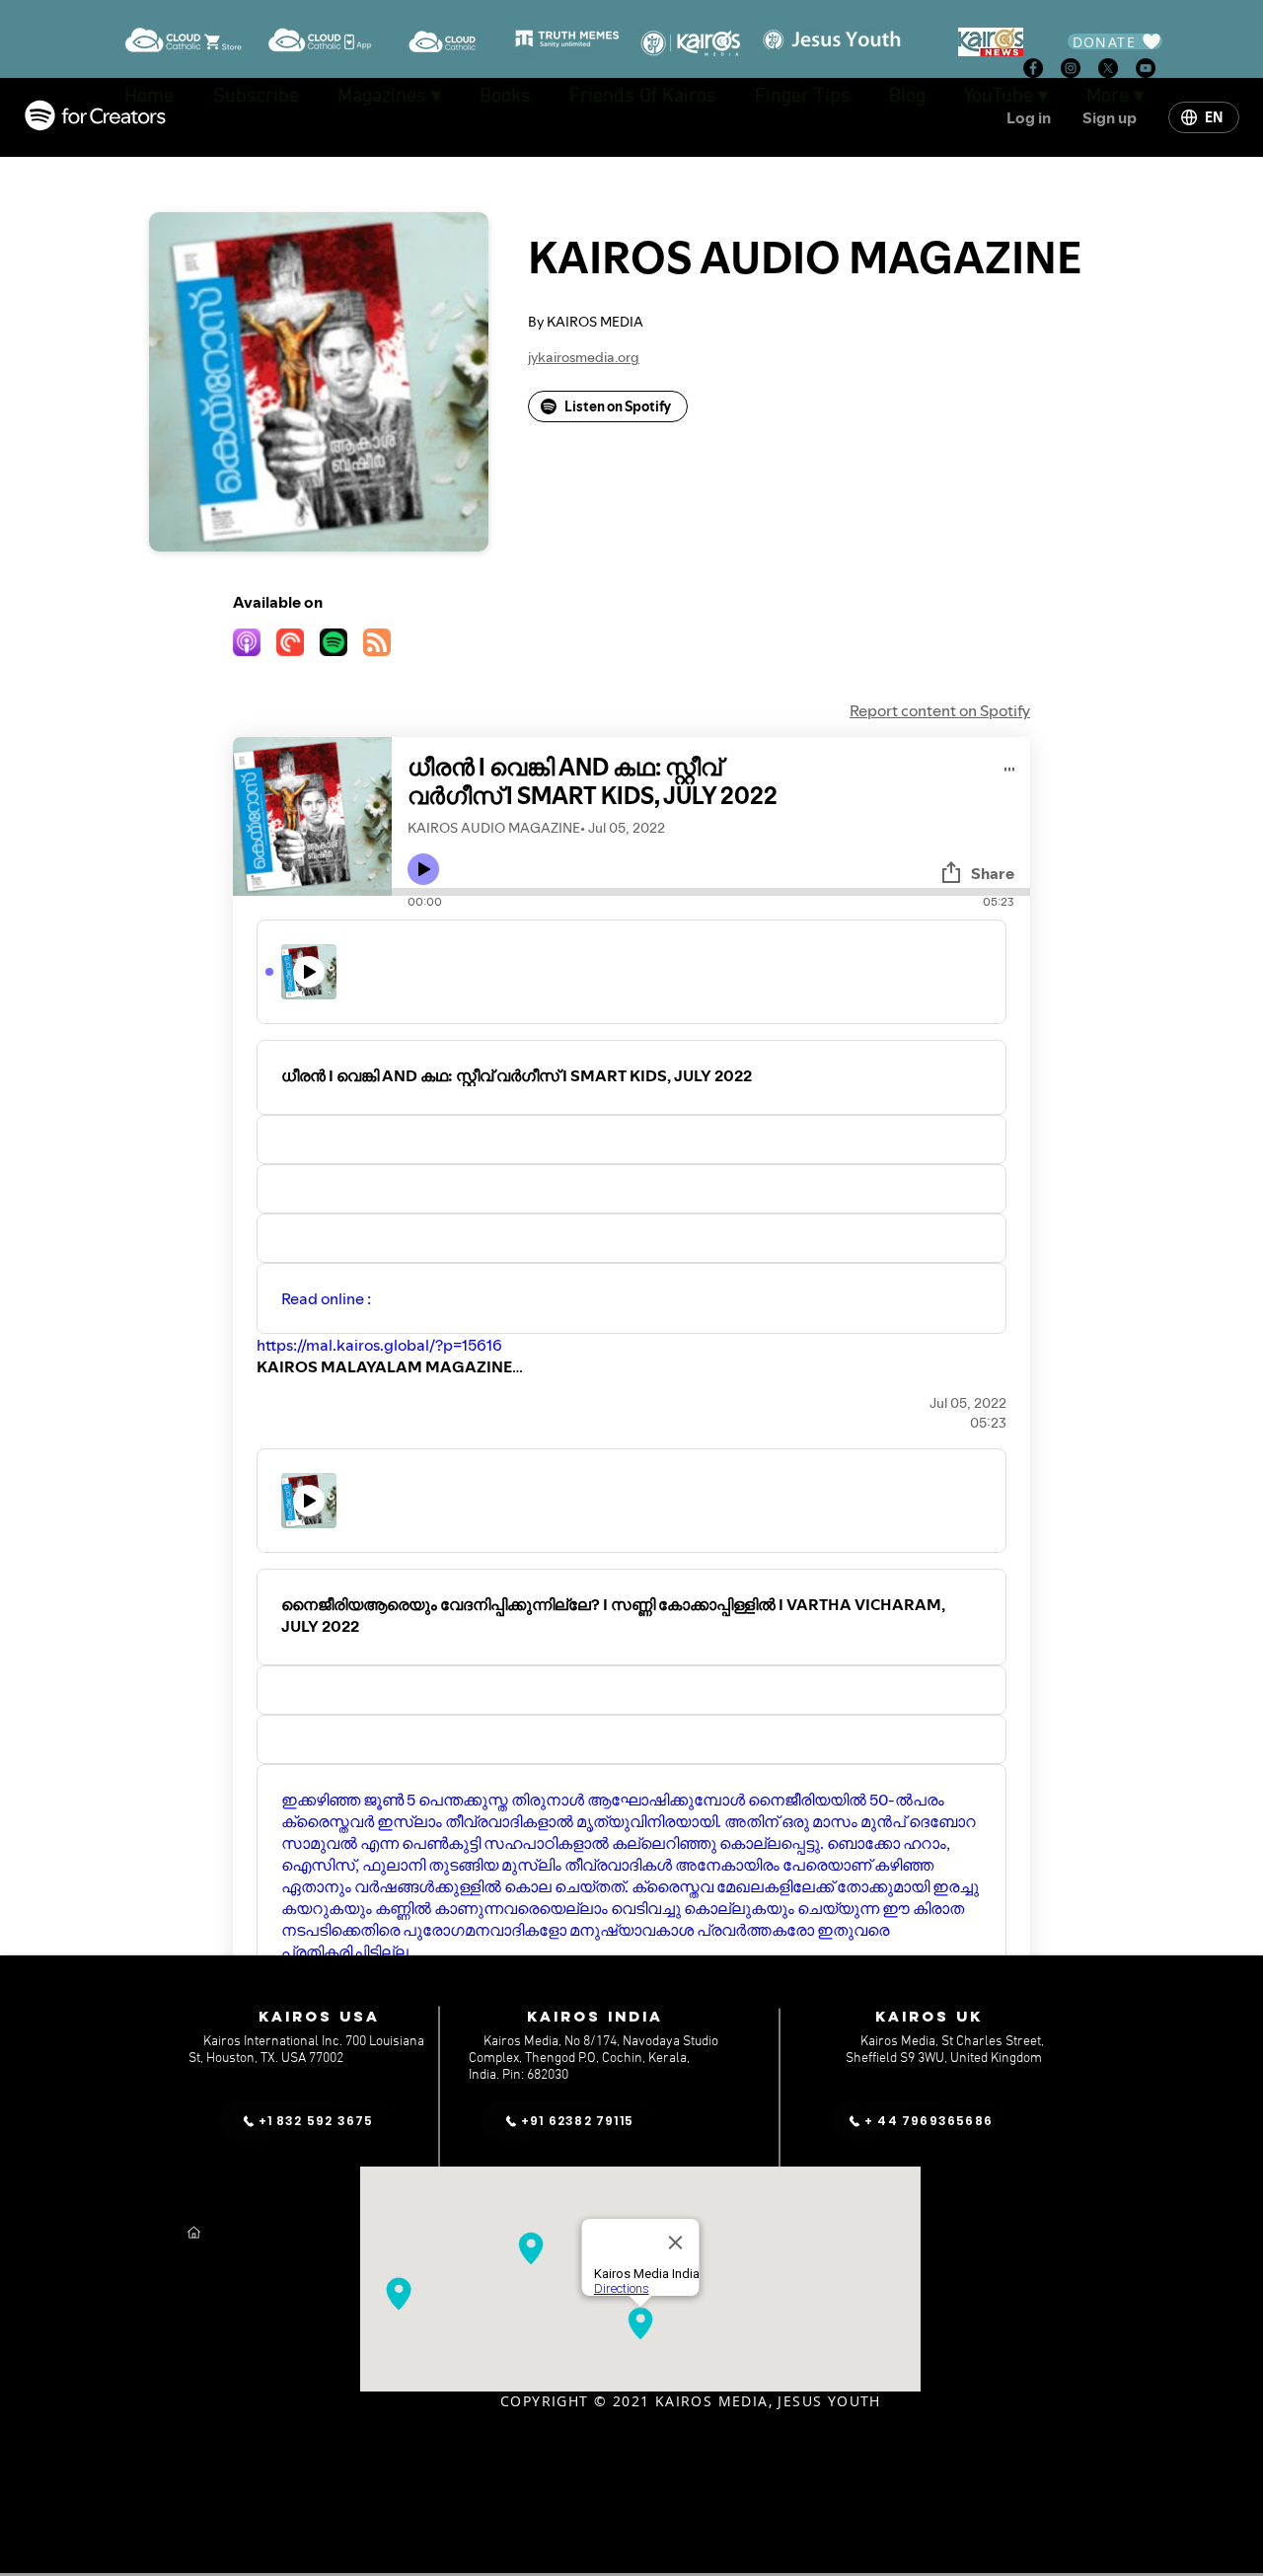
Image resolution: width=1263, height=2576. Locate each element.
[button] (1005, 97)
